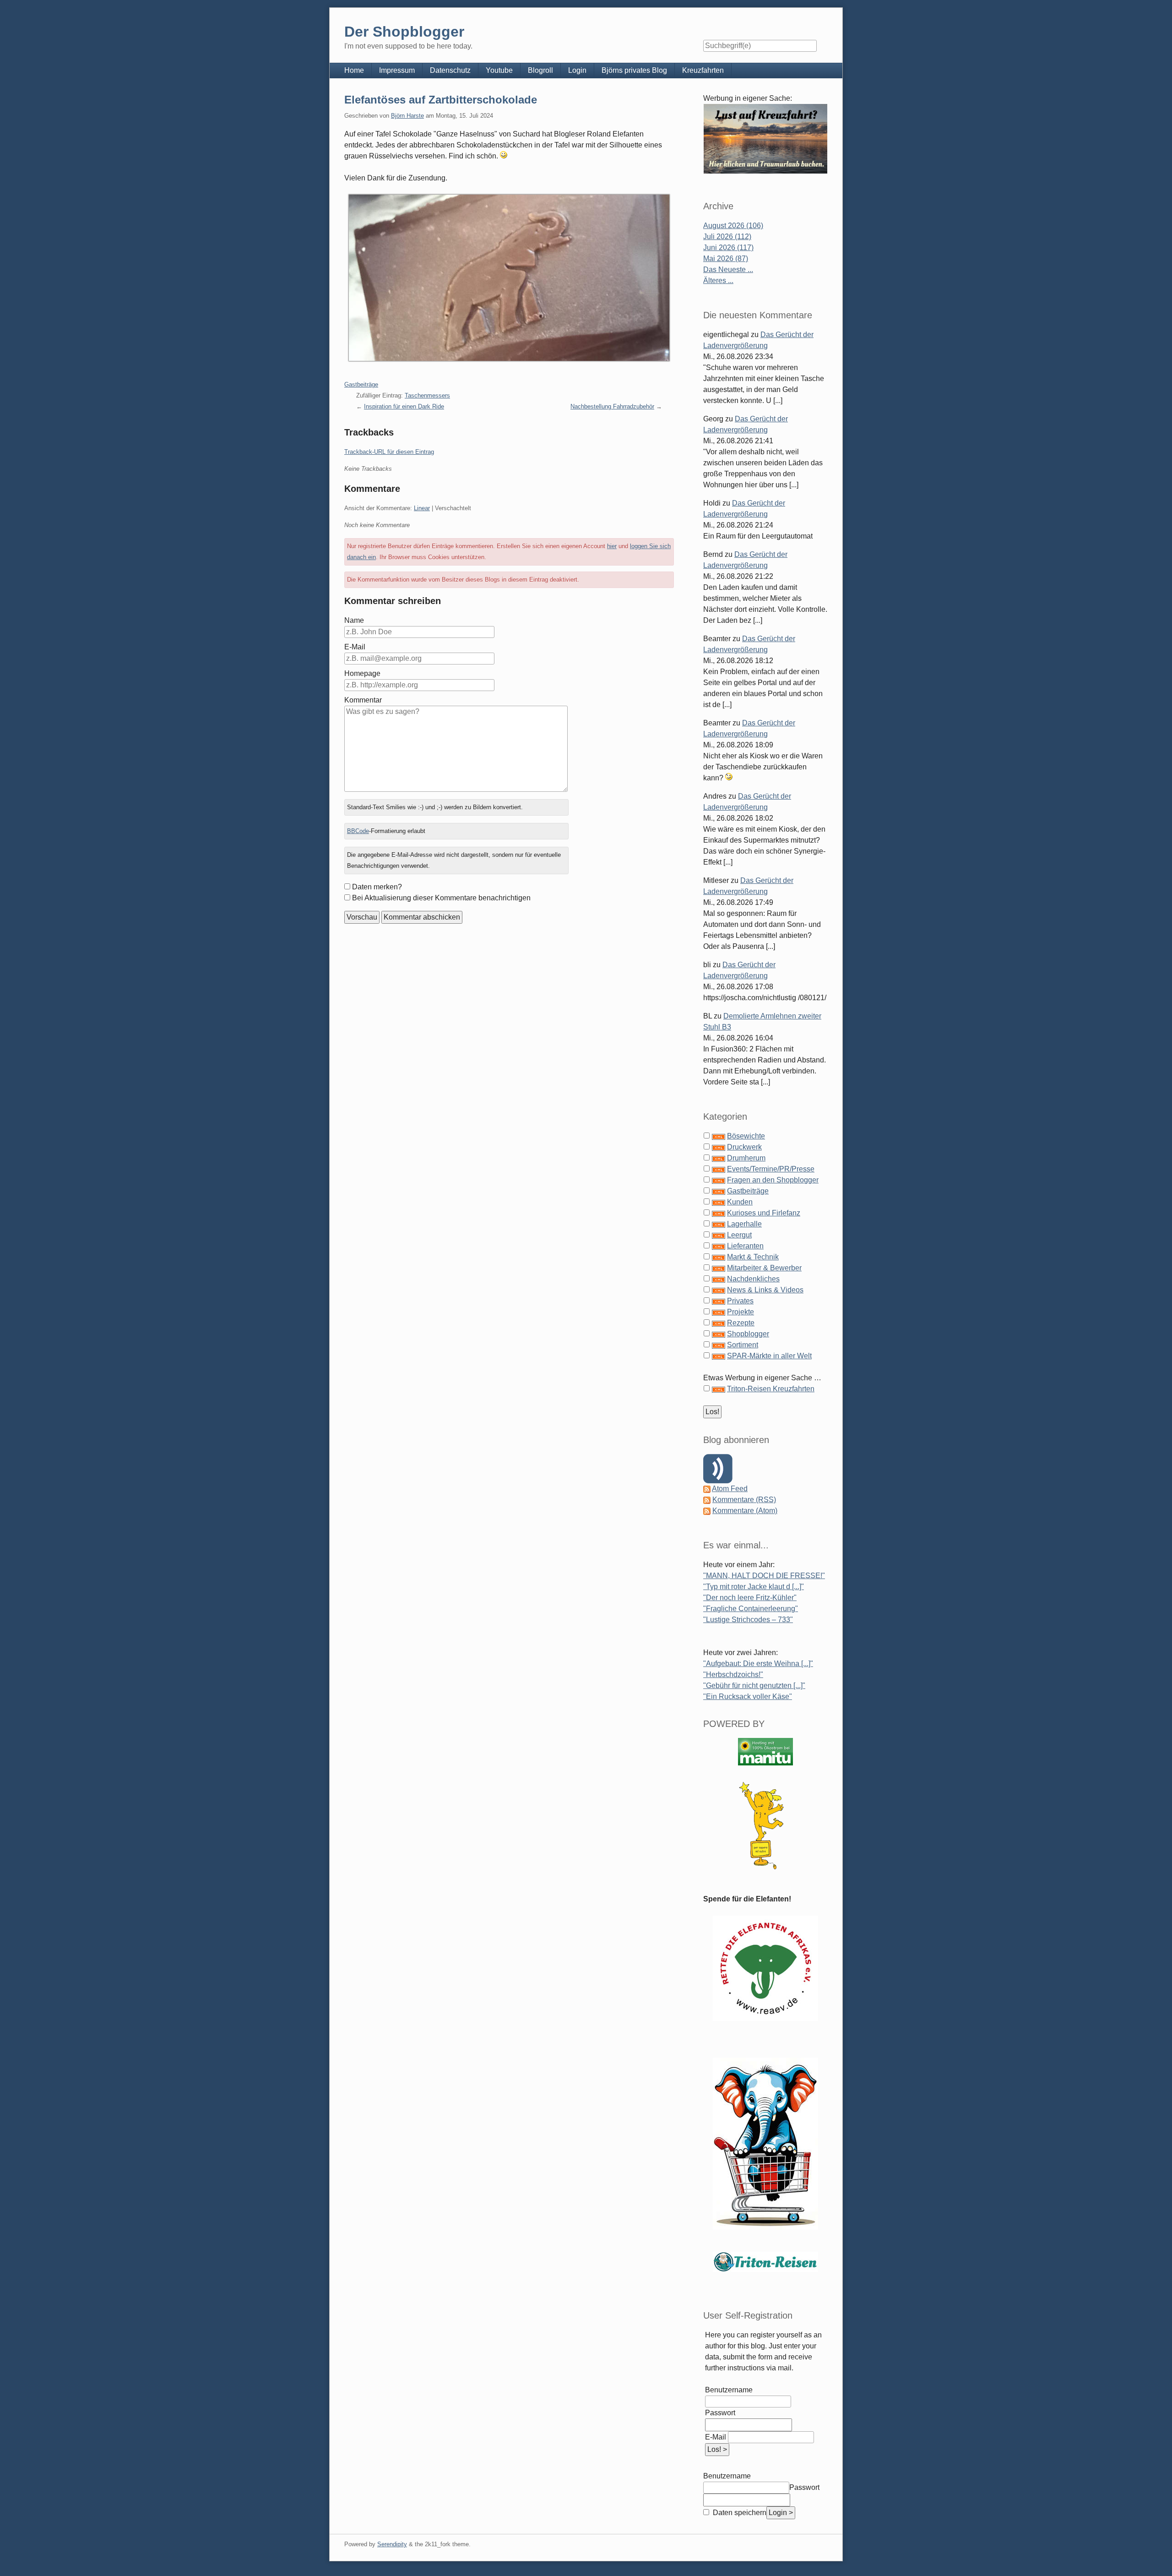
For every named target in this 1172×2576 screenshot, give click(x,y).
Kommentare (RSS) (744, 1500)
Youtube (499, 70)
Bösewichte (746, 1136)
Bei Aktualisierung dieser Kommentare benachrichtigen (441, 898)
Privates (740, 1301)
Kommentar (363, 700)
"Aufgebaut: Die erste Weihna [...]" (758, 1664)
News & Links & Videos (765, 1290)
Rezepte (741, 1323)
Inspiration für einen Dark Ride (404, 406)
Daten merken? (377, 887)
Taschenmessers (427, 395)
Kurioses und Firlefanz (764, 1213)
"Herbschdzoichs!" (733, 1675)
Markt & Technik (753, 1257)
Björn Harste (407, 116)
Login (577, 70)
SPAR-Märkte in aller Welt (769, 1356)
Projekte (741, 1312)
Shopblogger (748, 1334)
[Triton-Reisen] (765, 2262)
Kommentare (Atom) (745, 1511)
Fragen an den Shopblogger (773, 1180)
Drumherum (746, 1158)
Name (354, 620)
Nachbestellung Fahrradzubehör (612, 406)
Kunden (740, 1202)
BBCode (358, 831)
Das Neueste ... (728, 270)
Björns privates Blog (634, 70)
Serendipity (392, 2544)
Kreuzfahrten (703, 70)
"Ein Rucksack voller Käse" (748, 1696)
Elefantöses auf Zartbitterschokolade (441, 100)
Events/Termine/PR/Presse (771, 1169)
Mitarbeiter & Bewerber (764, 1268)
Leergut (739, 1235)
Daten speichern (739, 2513)
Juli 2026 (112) (727, 237)
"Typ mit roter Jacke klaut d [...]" (754, 1587)
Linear (422, 508)
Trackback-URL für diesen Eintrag (389, 452)
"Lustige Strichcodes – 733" (748, 1620)
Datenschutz (450, 70)
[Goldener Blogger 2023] (765, 1826)
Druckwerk (744, 1147)
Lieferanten (745, 1246)
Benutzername (729, 2390)
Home (354, 70)
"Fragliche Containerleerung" (751, 1609)
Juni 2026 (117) (728, 248)
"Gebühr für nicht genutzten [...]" (754, 1686)
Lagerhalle (744, 1224)
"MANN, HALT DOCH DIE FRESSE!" (764, 1576)
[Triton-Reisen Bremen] (765, 139)
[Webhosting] (765, 1751)
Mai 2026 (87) (726, 259)
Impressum (397, 70)
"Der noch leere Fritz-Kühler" (750, 1598)
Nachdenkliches (753, 1279)
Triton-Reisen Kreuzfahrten (771, 1389)
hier (612, 546)
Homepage (362, 673)
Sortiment (743, 1345)
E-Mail (355, 647)
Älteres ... (718, 280)
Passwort (720, 2413)
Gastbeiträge (361, 384)
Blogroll (540, 70)
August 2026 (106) (733, 226)
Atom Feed (730, 1489)
